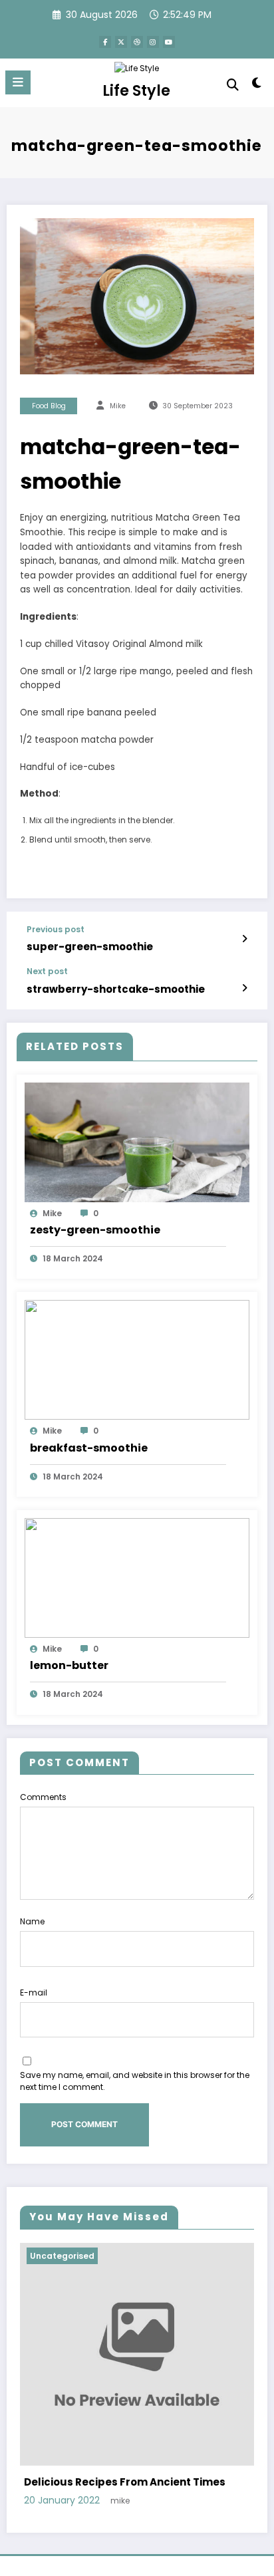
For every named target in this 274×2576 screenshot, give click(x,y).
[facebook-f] (105, 42)
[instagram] (153, 42)
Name (32, 1921)
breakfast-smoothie (89, 1448)
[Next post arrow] (244, 988)
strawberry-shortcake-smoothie (116, 989)
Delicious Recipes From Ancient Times (125, 2482)
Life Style (136, 90)
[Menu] (18, 82)
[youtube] (169, 42)
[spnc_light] (257, 85)
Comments (43, 1797)
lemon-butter (69, 1665)
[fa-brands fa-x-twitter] (121, 42)
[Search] (233, 85)
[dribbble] (137, 42)
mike (118, 406)
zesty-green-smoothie (95, 1230)
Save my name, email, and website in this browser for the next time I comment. (135, 2081)
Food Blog (49, 406)
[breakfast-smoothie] (137, 1359)
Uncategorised (62, 2256)
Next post (47, 971)
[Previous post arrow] (244, 939)
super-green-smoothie (90, 947)
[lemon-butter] (137, 1577)
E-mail (34, 1993)
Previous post (56, 930)
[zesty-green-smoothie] (137, 1141)
